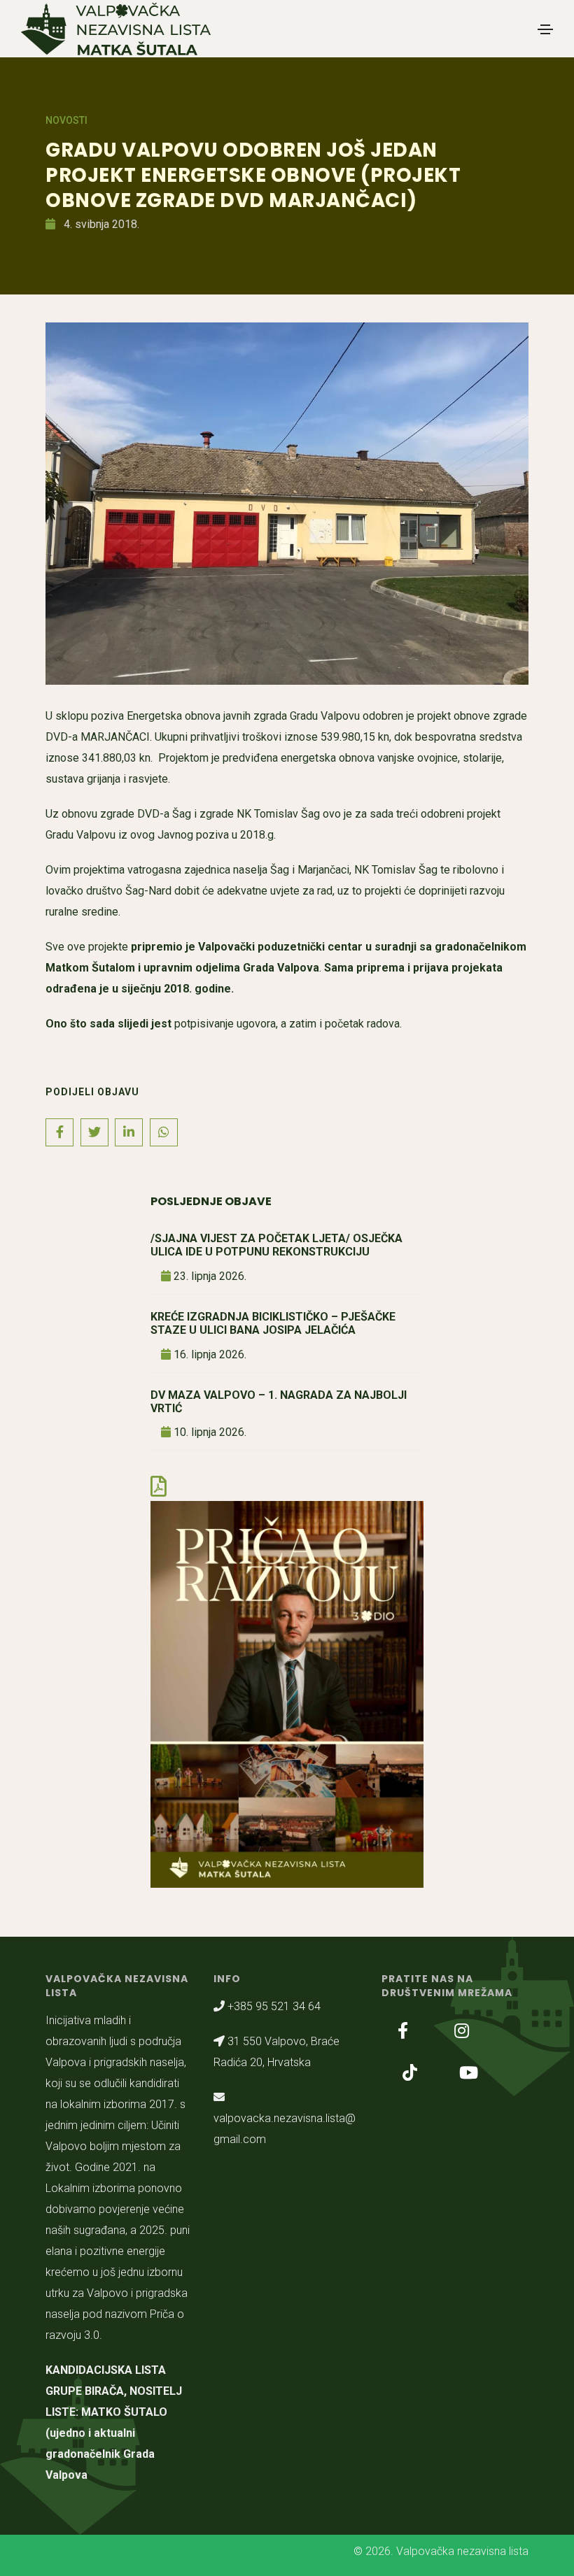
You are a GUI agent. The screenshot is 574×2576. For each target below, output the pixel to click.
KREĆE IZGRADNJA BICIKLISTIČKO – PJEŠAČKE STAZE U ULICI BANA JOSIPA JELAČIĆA (273, 1323)
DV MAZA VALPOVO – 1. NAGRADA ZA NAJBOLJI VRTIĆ (279, 1402)
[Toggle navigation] (545, 29)
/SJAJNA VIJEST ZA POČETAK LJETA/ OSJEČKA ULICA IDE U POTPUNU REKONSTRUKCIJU (276, 1245)
